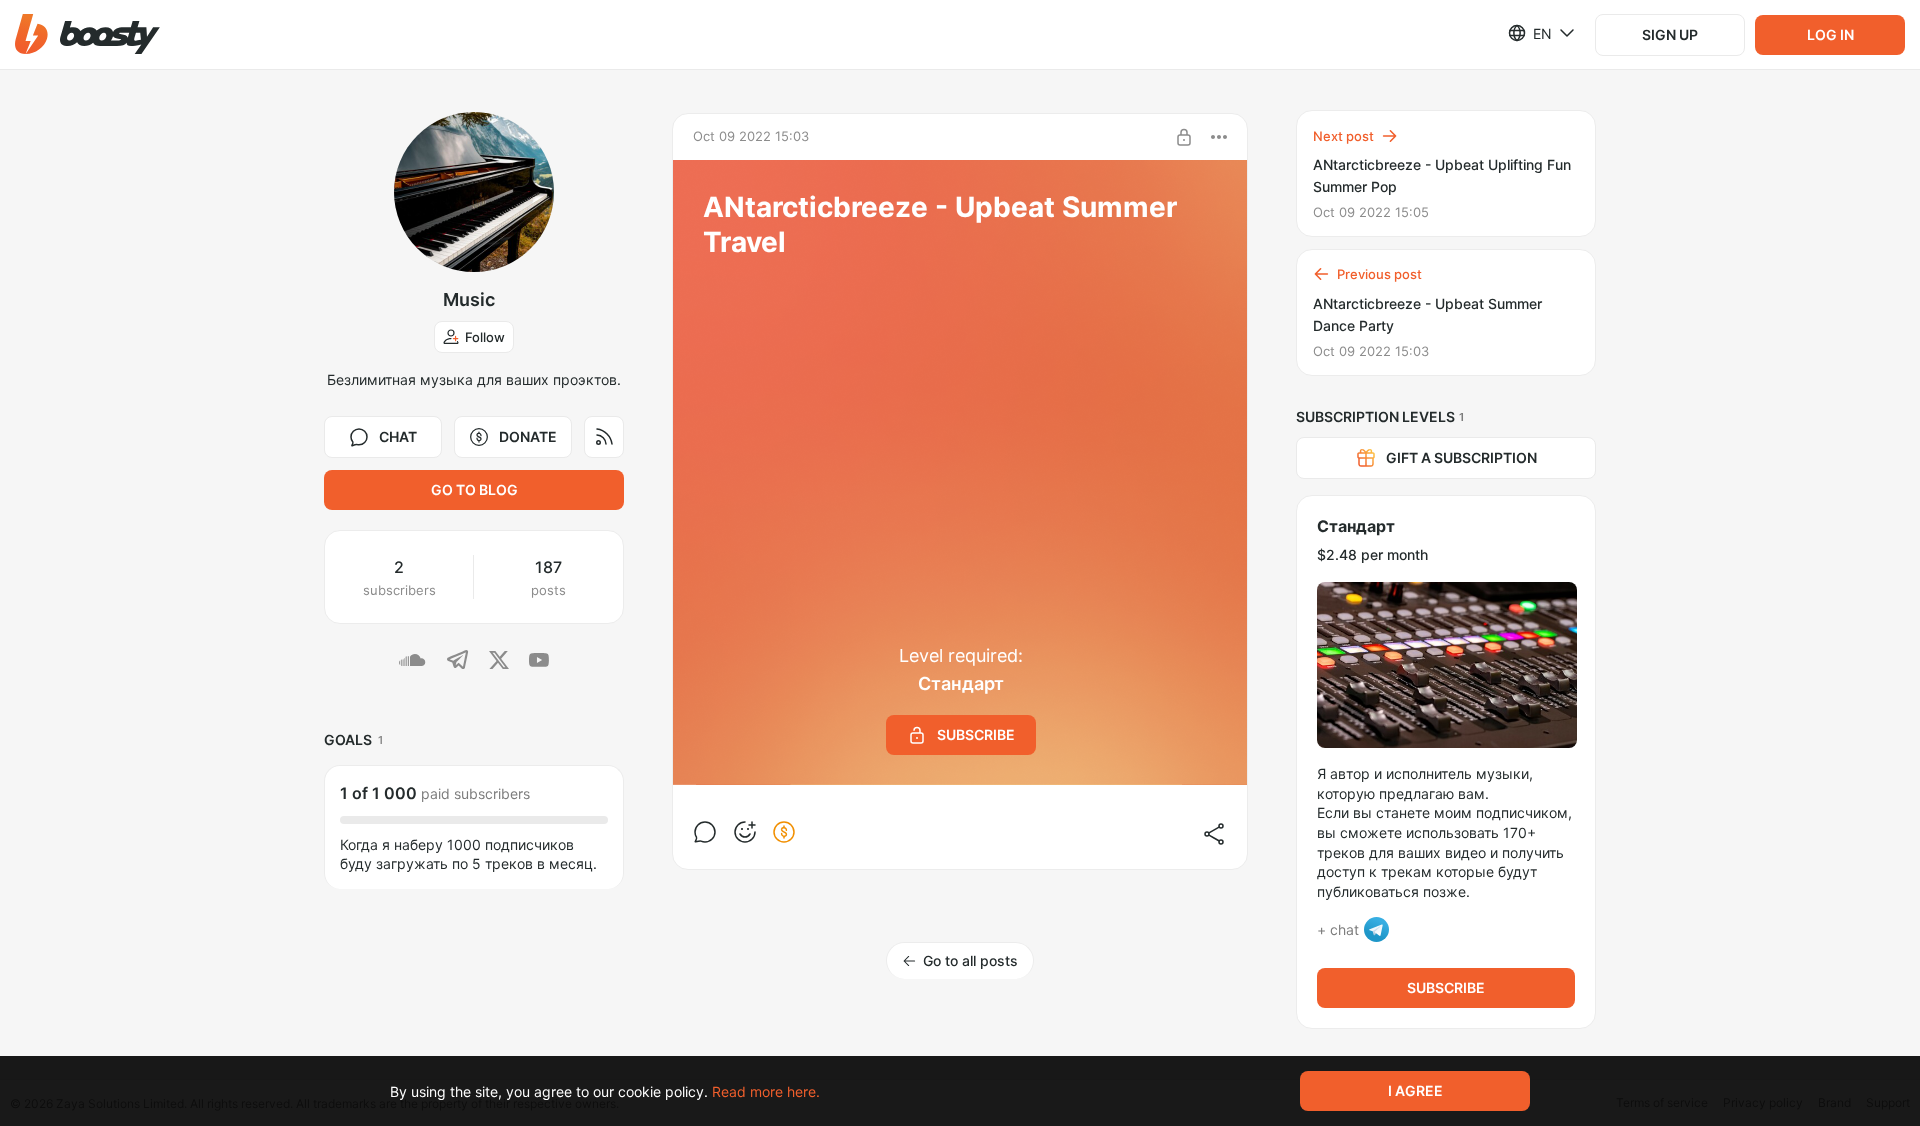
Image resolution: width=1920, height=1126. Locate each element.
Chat (398, 436)
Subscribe (1446, 987)
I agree (1415, 1090)
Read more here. (766, 1091)
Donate (528, 436)
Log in (1830, 34)
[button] (87, 34)
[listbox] (1529, 33)
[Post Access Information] (1184, 137)
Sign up (1670, 34)
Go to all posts (970, 960)
